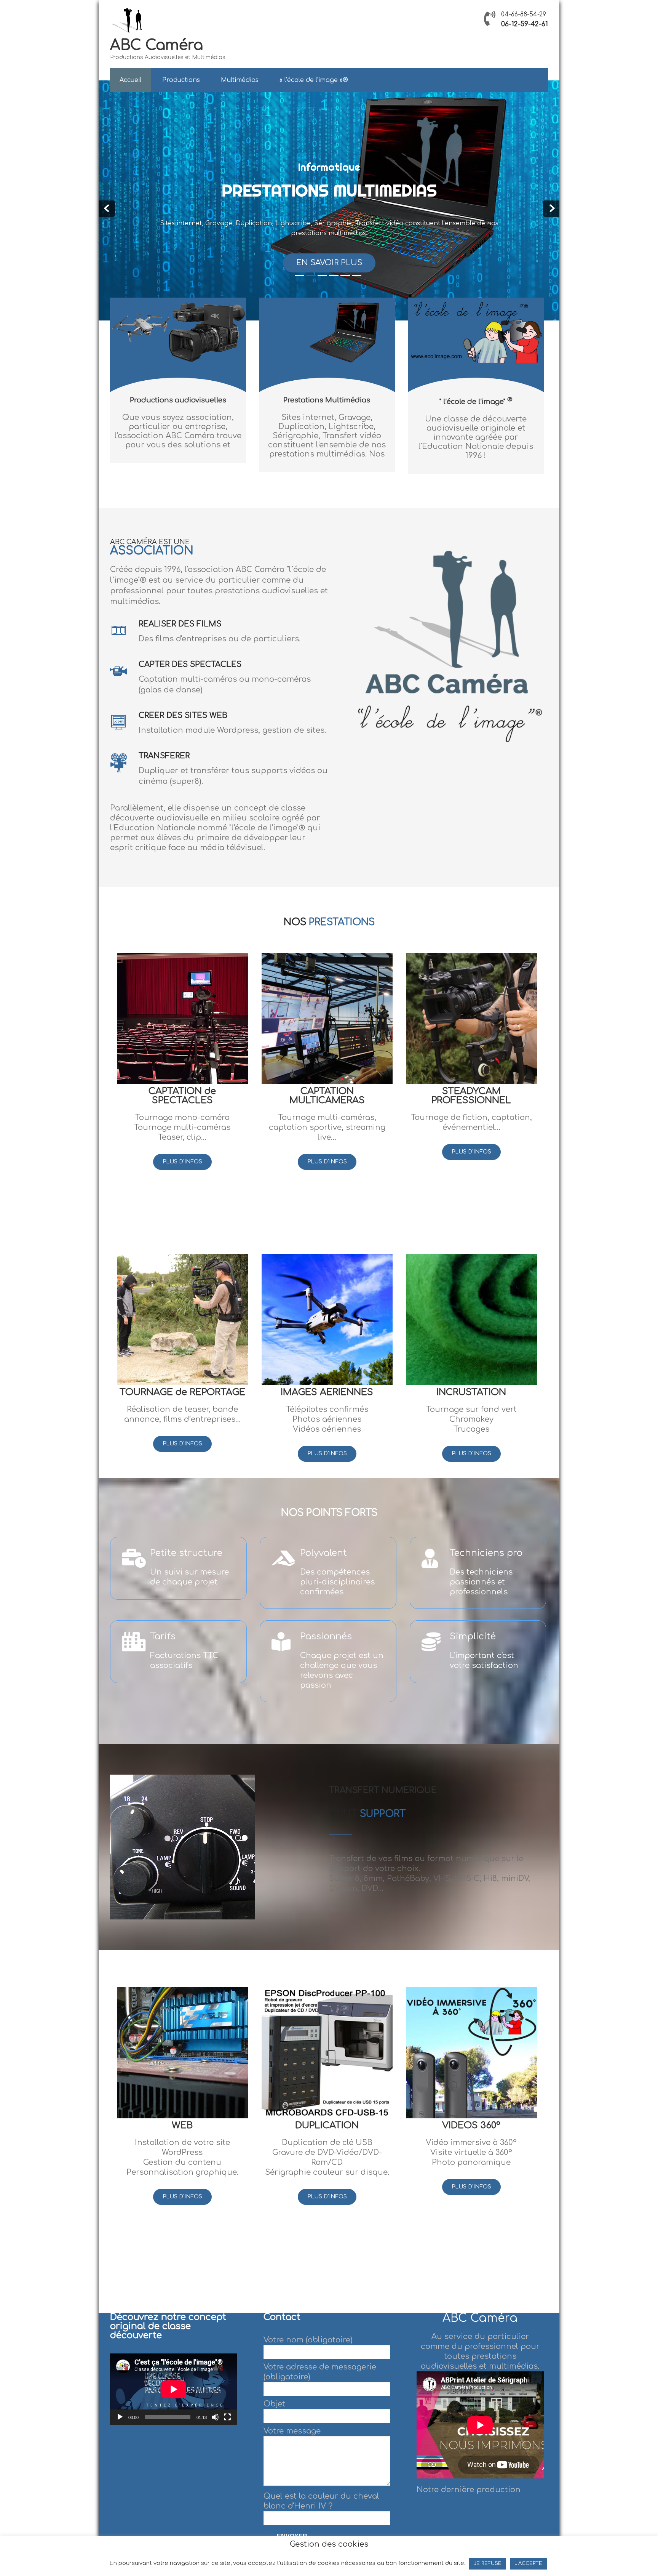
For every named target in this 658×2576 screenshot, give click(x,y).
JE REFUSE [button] (487, 2563)
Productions (181, 80)
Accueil (130, 80)
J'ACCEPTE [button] (528, 2563)
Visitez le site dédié (329, 263)
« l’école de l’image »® (314, 80)
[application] (174, 2389)
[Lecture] (120, 2417)
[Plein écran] (227, 2417)
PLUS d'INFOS (182, 1162)
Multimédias (240, 80)
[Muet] (215, 2417)
